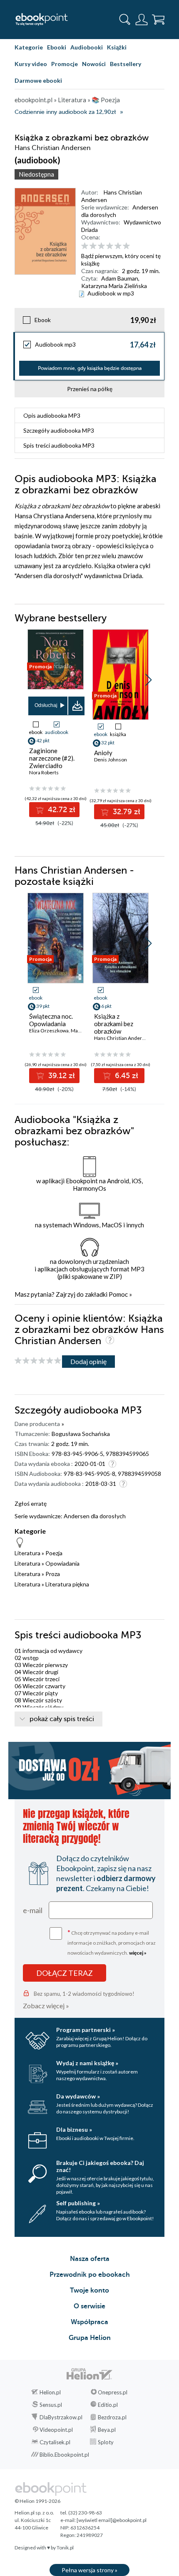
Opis (52, 415)
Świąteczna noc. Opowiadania (51, 1020)
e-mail (33, 1910)
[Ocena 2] (93, 246)
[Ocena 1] (85, 246)
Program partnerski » (86, 2030)
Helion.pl (50, 2392)
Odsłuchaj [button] (46, 705)
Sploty (106, 2442)
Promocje (65, 64)
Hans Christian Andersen (122, 1038)
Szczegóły (59, 430)
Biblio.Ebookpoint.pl (64, 2455)
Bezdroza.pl (112, 2417)
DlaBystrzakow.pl (61, 2417)
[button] (148, 680)
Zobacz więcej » (46, 2006)
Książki (117, 47)
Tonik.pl (65, 2548)
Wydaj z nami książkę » (87, 2063)
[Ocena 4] (110, 246)
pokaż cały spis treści (62, 1719)
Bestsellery (126, 64)
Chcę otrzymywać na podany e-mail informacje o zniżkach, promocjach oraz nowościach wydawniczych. (112, 1942)
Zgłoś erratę (31, 1503)
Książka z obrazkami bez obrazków (114, 1024)
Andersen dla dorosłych (95, 1516)
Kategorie (29, 47)
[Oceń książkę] (122, 246)
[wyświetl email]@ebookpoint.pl (112, 2520)
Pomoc (118, 1294)
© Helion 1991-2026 (37, 2501)
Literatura (27, 1553)
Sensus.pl (51, 2405)
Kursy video (31, 64)
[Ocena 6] (126, 246)
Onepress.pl (113, 2392)
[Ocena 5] (118, 246)
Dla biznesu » (74, 2129)
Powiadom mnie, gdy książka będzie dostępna (90, 368)
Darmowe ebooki (38, 80)
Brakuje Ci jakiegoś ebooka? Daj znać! (100, 2166)
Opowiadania (62, 1563)
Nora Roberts (44, 772)
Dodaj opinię (88, 1361)
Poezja (54, 1553)
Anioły (103, 753)
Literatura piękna (67, 1584)
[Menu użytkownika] (142, 20)
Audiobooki (87, 47)
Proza (53, 1574)
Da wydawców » (78, 2096)
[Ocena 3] (101, 246)
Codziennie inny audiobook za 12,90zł (65, 112)
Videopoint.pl (56, 2430)
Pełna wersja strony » (89, 2570)
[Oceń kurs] (38, 1361)
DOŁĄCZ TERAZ (65, 1973)
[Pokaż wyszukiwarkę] (125, 20)
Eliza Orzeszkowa (49, 1031)
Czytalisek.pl (55, 2442)
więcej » (138, 1953)
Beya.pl (107, 2430)
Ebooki (57, 47)
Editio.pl (108, 2405)
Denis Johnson (111, 760)
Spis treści (59, 445)
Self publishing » (78, 2203)
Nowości (94, 64)
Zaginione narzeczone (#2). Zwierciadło (52, 758)
